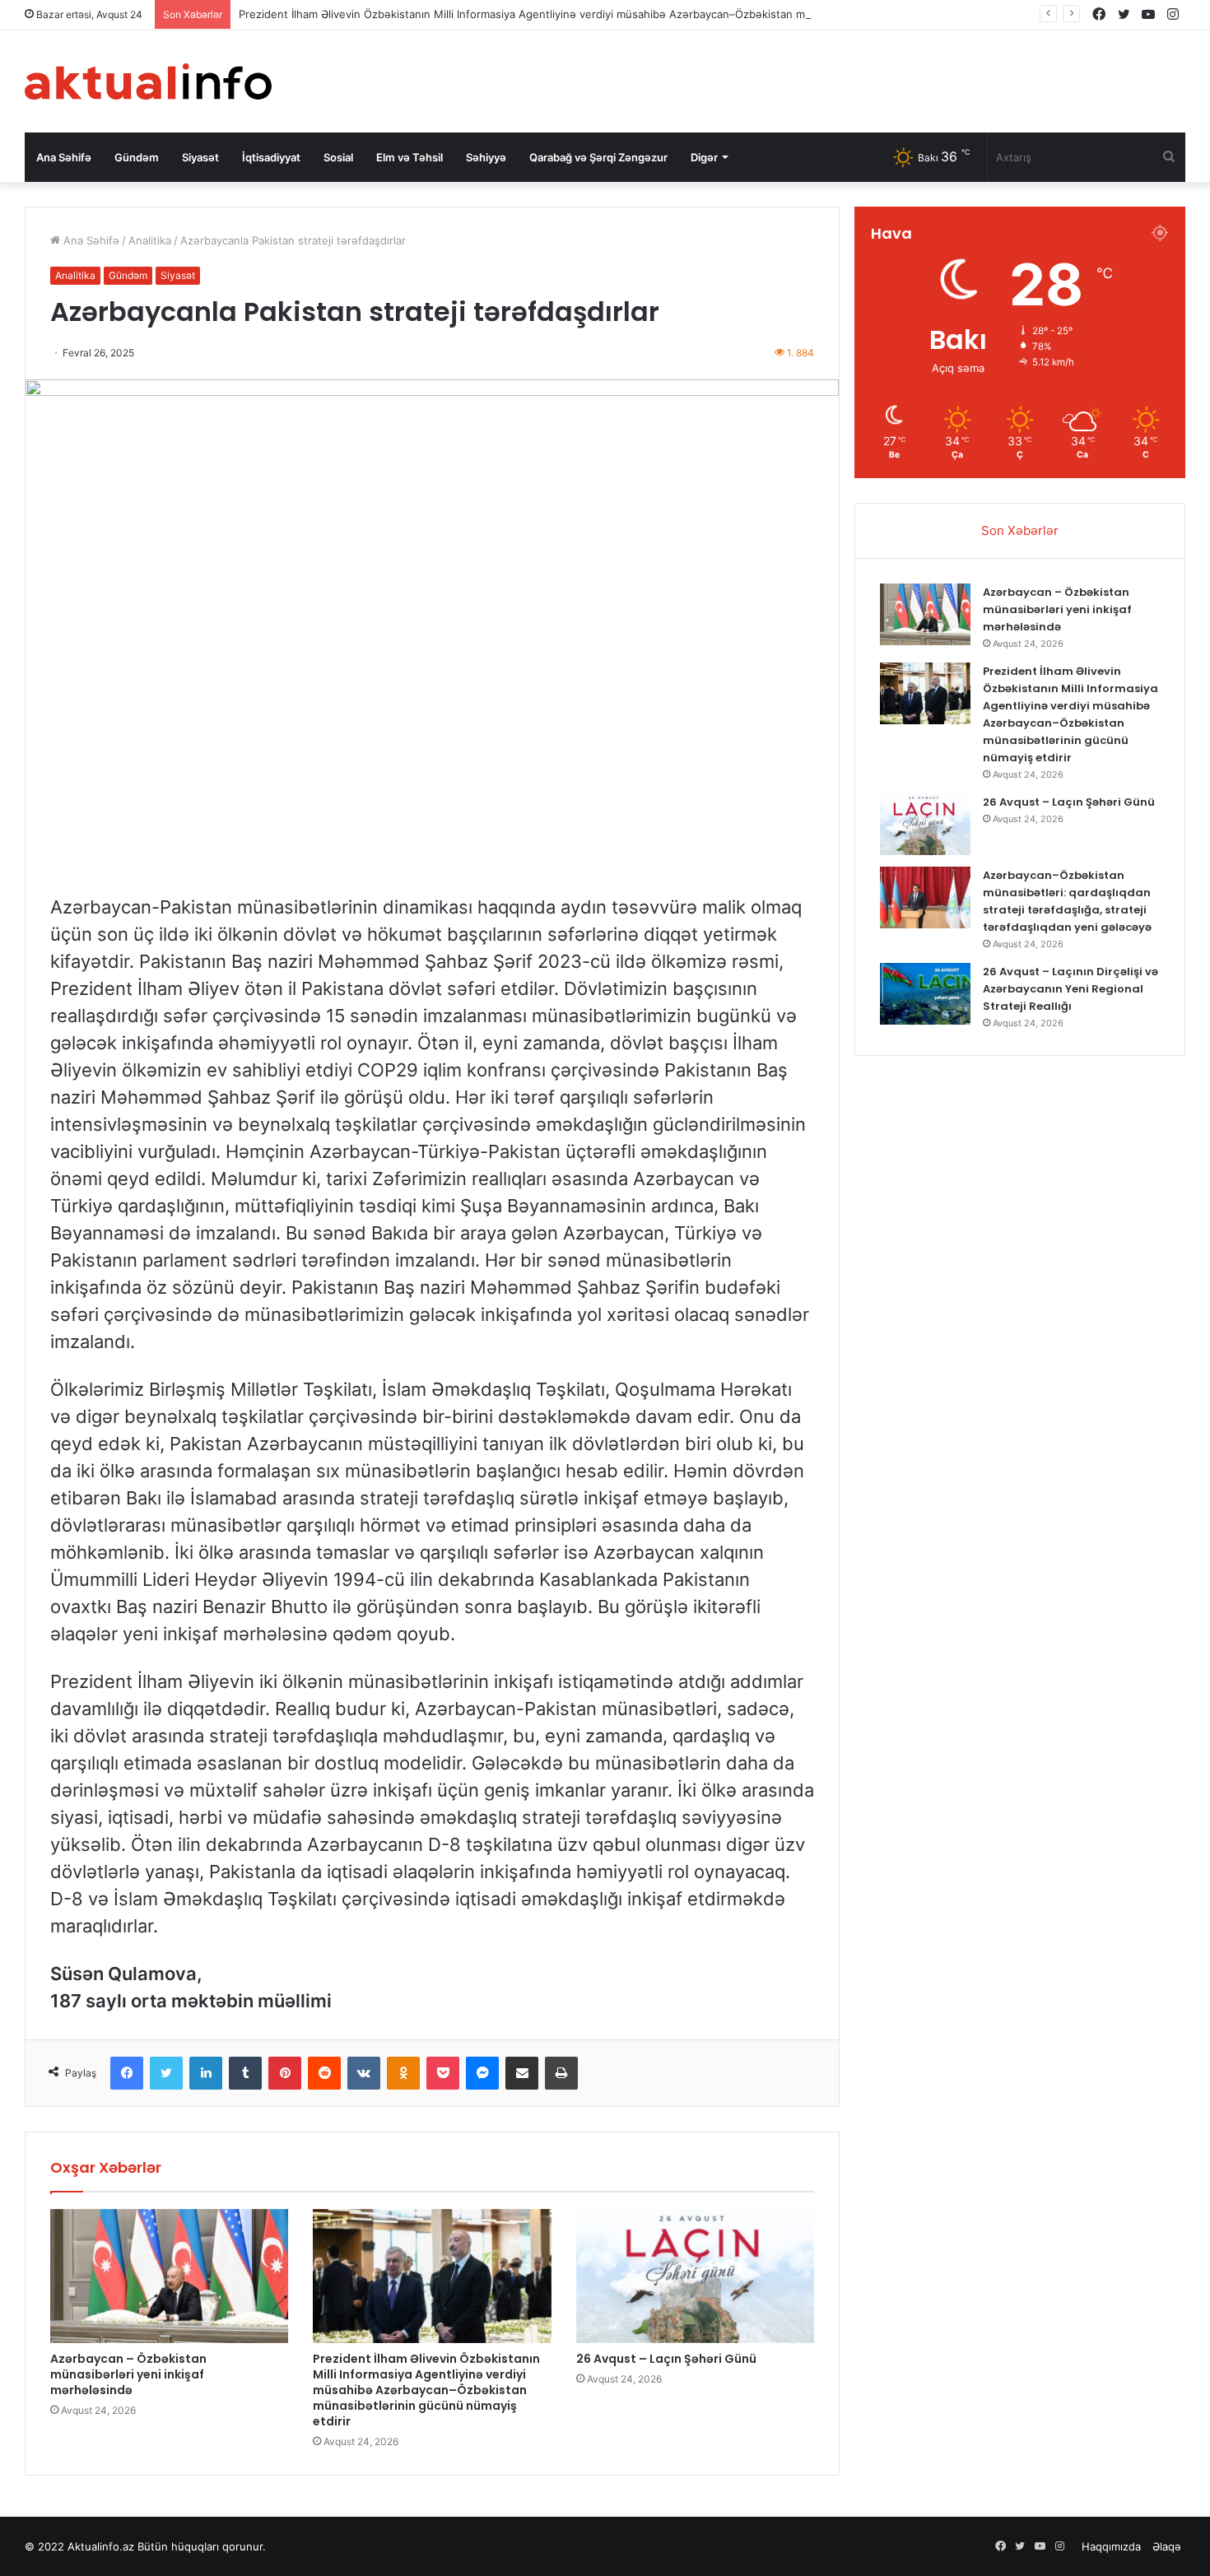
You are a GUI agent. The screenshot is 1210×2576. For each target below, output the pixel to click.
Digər (704, 157)
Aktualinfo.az (101, 2546)
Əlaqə (1167, 2546)
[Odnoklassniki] (403, 2073)
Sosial (338, 157)
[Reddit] (324, 2073)
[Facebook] (127, 2073)
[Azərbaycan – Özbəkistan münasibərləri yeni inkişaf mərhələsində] (169, 2276)
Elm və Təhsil (410, 157)
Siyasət (200, 157)
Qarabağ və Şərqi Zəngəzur (598, 157)
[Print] (561, 2073)
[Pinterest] (285, 2073)
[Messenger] (482, 2073)
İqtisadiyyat (271, 157)
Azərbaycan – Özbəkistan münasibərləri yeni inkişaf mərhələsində (128, 2374)
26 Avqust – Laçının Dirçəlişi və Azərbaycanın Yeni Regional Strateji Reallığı (1070, 989)
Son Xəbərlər (1020, 530)
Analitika (150, 240)
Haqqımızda (1111, 2546)
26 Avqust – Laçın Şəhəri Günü (666, 2359)
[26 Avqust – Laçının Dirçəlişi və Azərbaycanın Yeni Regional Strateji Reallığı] (925, 994)
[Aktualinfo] (148, 81)
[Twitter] (166, 2073)
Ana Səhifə (64, 157)
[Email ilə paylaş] (522, 2073)
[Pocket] (443, 2073)
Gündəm (137, 157)
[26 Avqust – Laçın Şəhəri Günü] (695, 2276)
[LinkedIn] (206, 2073)
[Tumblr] (245, 2073)
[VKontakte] (364, 2073)
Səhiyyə (486, 157)
